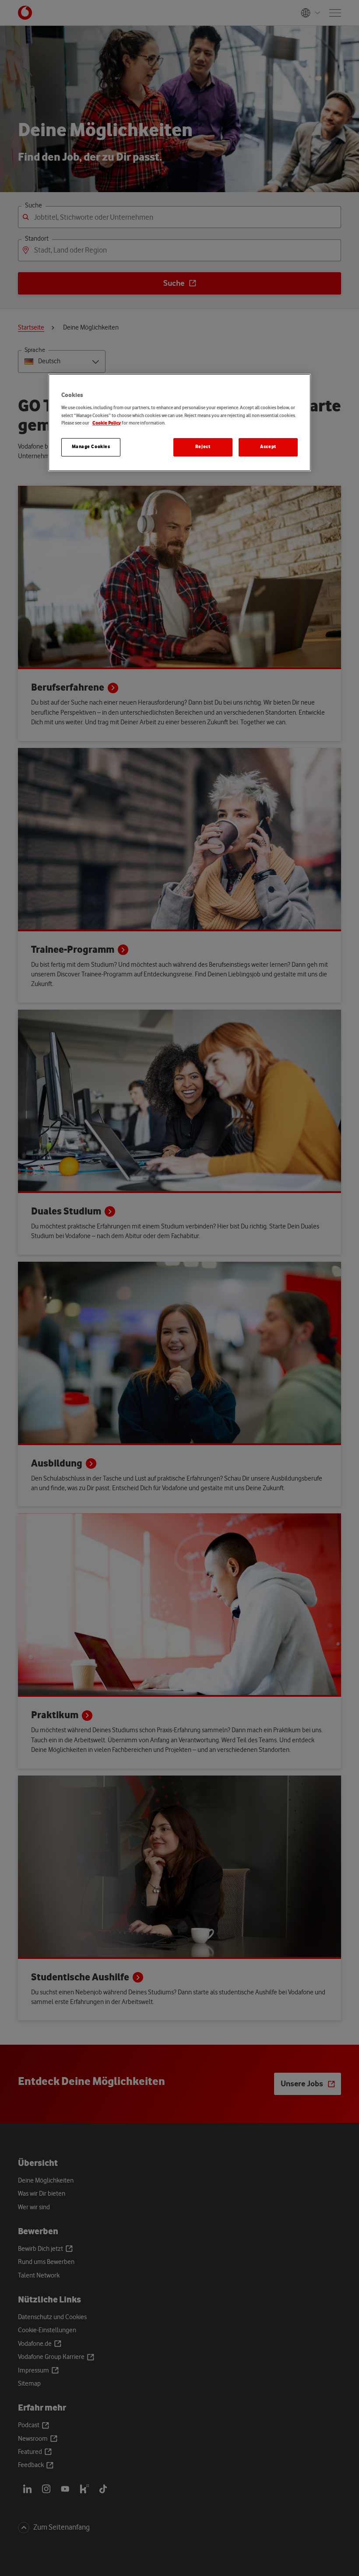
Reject (203, 447)
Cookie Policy (107, 423)
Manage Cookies (91, 447)
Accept (268, 447)
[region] (179, 423)
